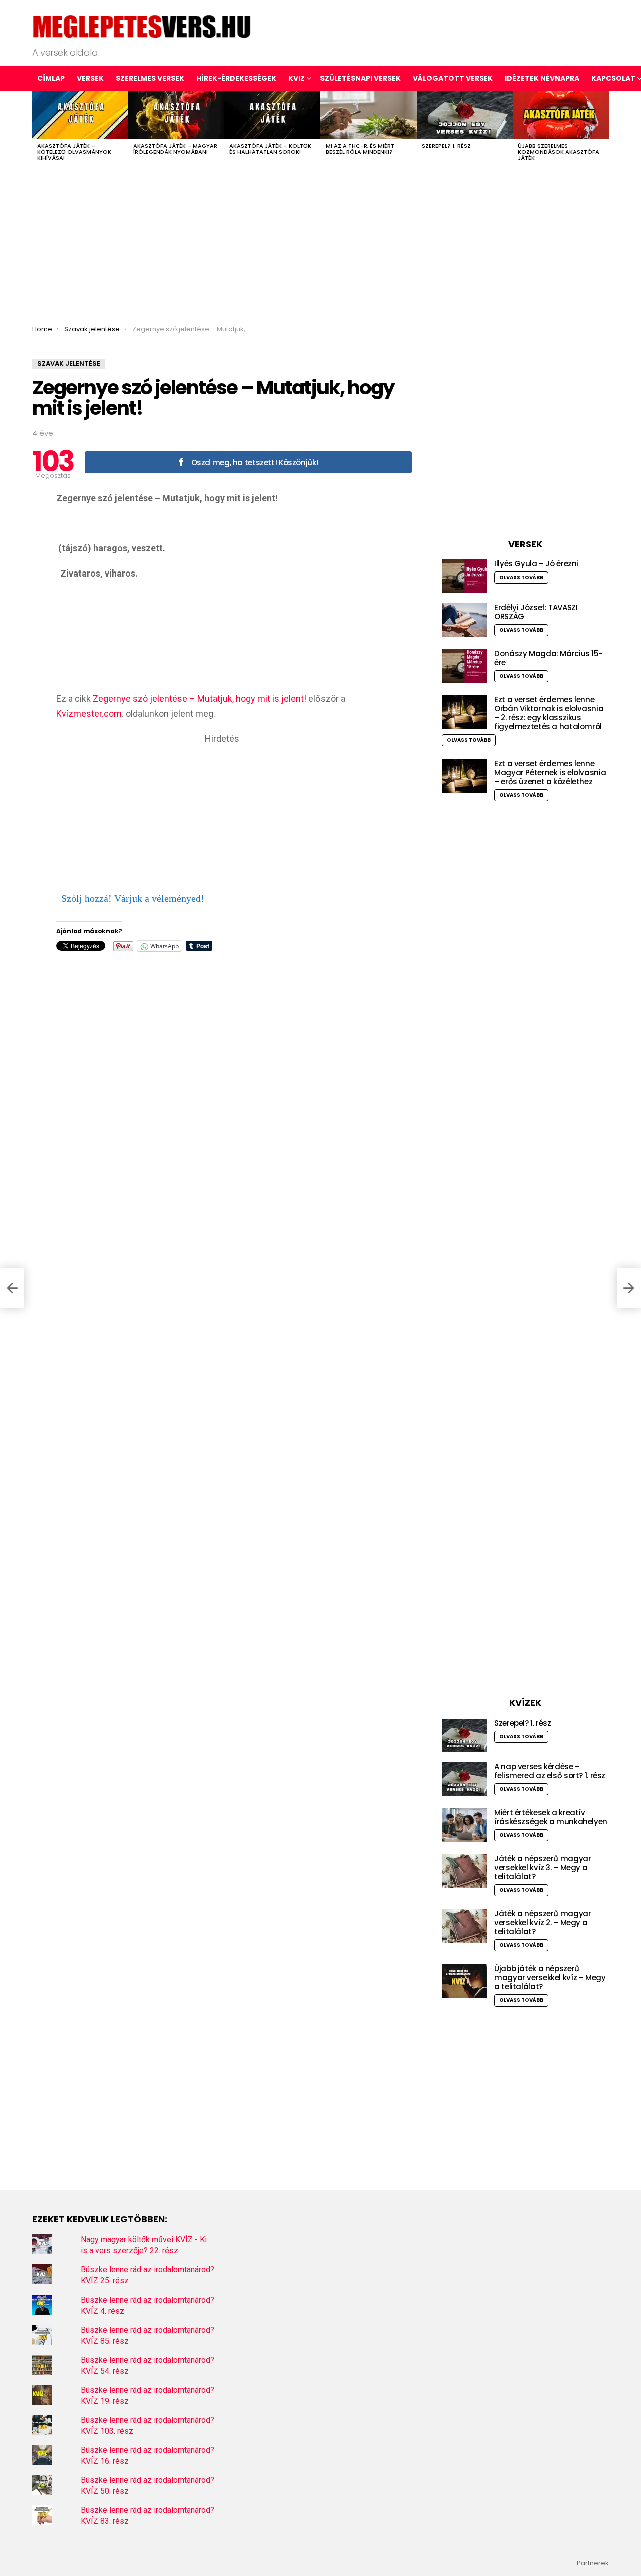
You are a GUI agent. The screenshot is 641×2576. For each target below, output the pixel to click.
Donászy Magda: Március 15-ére (548, 658)
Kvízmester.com (89, 713)
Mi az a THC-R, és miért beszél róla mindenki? (360, 149)
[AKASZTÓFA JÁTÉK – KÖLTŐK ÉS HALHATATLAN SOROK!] (272, 115)
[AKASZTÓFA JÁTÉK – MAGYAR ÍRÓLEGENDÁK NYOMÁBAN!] (176, 115)
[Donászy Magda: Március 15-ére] (464, 666)
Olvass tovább (521, 577)
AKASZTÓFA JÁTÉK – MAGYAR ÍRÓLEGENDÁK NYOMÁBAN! (175, 149)
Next (604, 130)
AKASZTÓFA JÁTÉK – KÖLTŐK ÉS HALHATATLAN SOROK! (270, 149)
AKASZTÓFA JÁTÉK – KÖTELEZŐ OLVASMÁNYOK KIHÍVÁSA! (74, 152)
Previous (37, 130)
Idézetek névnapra (542, 78)
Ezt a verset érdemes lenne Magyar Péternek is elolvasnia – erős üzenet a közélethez (550, 773)
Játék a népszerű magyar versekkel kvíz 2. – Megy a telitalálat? (543, 1923)
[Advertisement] (320, 244)
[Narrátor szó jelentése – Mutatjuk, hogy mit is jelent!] (629, 1288)
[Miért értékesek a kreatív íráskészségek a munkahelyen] (464, 1825)
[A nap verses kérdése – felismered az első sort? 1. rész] (464, 1779)
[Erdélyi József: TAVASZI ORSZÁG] (464, 620)
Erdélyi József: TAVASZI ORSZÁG (536, 612)
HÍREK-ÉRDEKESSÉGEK (236, 78)
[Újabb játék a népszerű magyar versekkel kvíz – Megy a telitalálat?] (464, 1981)
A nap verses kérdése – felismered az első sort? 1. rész (550, 1771)
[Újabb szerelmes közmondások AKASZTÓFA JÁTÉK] (561, 115)
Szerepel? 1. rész (446, 146)
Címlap (51, 78)
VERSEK (90, 78)
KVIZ (297, 78)
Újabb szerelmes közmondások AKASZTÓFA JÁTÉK (559, 152)
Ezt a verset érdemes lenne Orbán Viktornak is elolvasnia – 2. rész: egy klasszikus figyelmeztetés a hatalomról (549, 713)
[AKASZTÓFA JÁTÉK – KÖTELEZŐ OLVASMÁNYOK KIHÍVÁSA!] (80, 115)
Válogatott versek (453, 78)
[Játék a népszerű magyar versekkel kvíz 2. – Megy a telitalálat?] (464, 1926)
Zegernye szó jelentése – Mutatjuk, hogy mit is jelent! (200, 698)
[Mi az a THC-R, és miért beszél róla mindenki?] (369, 115)
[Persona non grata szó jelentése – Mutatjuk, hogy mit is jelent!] (12, 1288)
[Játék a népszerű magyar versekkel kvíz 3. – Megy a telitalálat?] (464, 1871)
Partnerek (593, 2563)
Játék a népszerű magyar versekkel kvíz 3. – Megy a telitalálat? (543, 1868)
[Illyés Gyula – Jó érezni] (464, 576)
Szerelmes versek (150, 78)
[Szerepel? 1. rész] (465, 115)
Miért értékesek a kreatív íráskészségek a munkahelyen (551, 1817)
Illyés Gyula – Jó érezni (536, 564)
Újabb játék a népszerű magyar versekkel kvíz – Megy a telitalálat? (550, 1978)
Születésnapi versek (360, 78)
